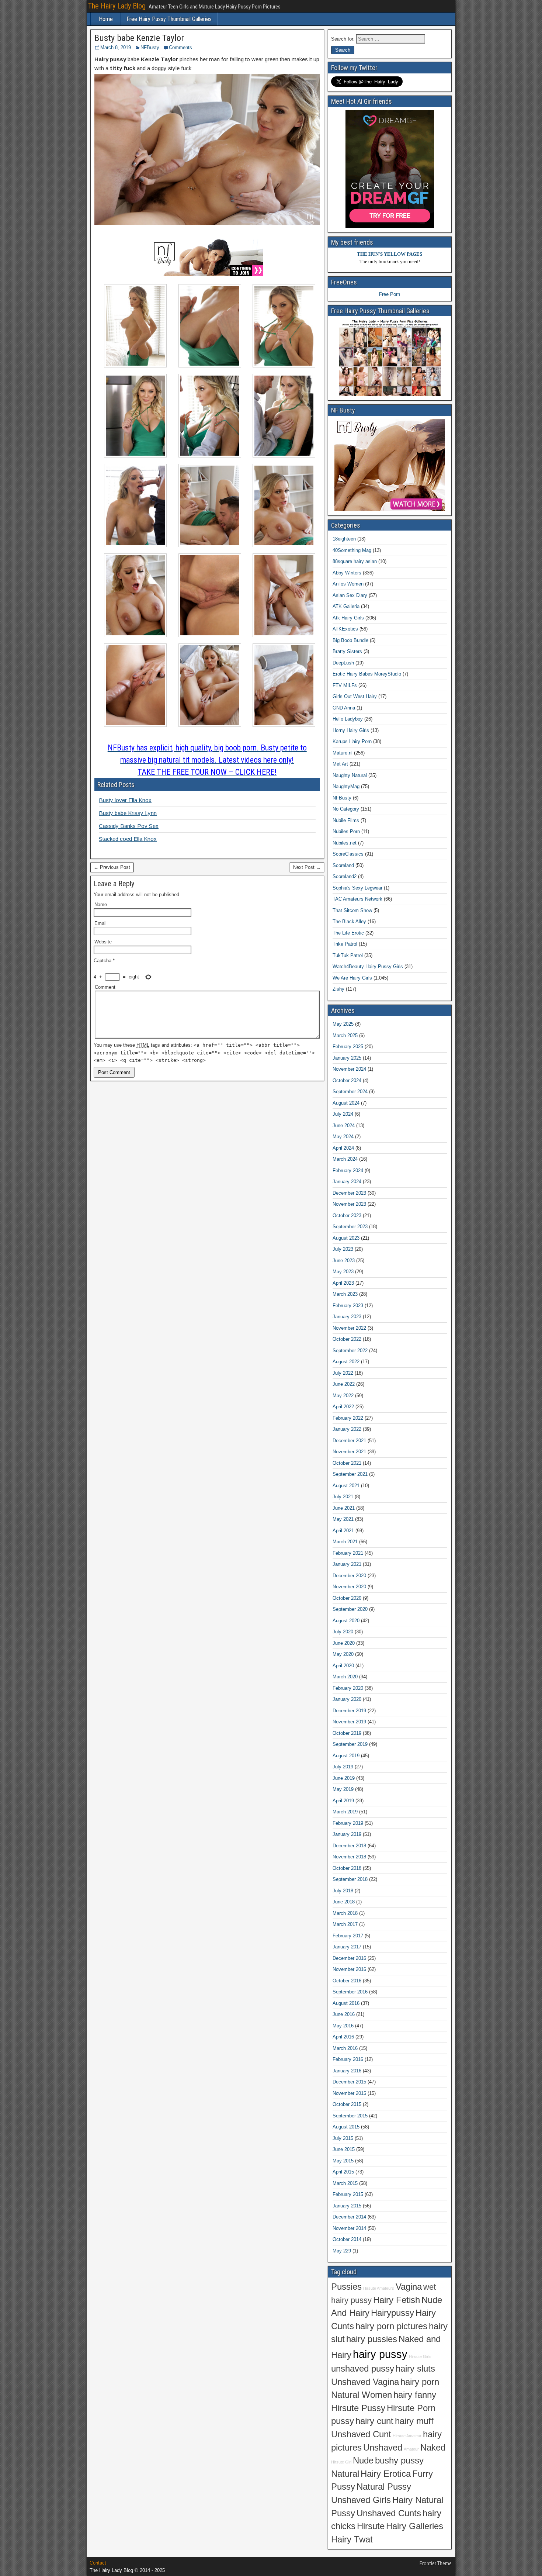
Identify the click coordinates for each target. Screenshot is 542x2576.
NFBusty (150, 47)
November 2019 (349, 1722)
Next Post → (307, 867)
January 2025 (347, 1058)
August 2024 (346, 1103)
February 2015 (348, 2194)
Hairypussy (392, 2313)
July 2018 (343, 1891)
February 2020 (348, 1688)
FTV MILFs (345, 685)
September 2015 (350, 2116)
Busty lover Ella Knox (125, 800)
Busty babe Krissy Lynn (128, 813)
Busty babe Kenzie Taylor (139, 38)
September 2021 (350, 1474)
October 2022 (347, 1339)
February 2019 (348, 1823)
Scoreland (343, 865)
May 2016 (343, 2026)
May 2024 (343, 1137)
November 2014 (349, 2228)
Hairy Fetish (397, 2300)
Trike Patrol (345, 944)
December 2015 (349, 2082)
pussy (343, 2421)
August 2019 (346, 1756)
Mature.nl (343, 753)
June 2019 (344, 1778)
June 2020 (344, 1643)
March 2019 (345, 1812)
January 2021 (347, 1564)
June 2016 (344, 2014)
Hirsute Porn (411, 2408)
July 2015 (343, 2138)
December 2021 (349, 1441)
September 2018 (350, 1879)
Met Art (340, 764)
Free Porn (390, 294)
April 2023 (343, 1283)
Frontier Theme (436, 2563)
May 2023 (343, 1272)
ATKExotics (345, 629)
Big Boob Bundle (350, 640)
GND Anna (344, 708)
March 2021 (345, 1542)
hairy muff (414, 2421)
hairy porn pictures (391, 2326)
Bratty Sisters (347, 651)
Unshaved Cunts (389, 2513)
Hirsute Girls (420, 2356)
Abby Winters (347, 573)
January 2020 (347, 1699)
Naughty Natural (350, 775)
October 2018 (347, 1868)
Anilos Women (348, 584)
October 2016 (347, 1981)
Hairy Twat (352, 2539)
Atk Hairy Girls (348, 618)
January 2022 (347, 1429)
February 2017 (348, 1936)
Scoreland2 (345, 876)
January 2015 (347, 2206)
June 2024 (344, 1125)
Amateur (411, 2449)
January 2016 (347, 2071)
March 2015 (345, 2183)
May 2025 (343, 1024)
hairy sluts (415, 2369)
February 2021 (348, 1553)
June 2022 (344, 1384)
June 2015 (344, 2149)
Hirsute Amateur (407, 2436)
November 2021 (349, 1452)
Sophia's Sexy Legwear (357, 888)
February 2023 (348, 1306)
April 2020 (343, 1666)
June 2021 (344, 1508)
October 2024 (347, 1080)
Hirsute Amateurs (379, 2288)
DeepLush (343, 663)
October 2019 (347, 1733)
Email (100, 923)
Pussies (346, 2287)
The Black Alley (349, 921)
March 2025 (345, 1035)
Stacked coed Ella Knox (128, 839)
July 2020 (343, 1632)
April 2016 (343, 2037)
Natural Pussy (384, 2487)
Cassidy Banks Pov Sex (129, 826)
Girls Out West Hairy (355, 696)
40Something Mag (352, 550)
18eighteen (344, 539)
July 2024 (343, 1114)
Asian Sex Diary (350, 595)
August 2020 (346, 1621)
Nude (363, 2461)
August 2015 (346, 2127)
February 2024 (348, 1170)
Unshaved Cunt (361, 2434)
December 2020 (349, 1576)
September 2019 (350, 1744)
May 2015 (343, 2161)
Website (103, 942)
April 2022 (343, 1407)
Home (106, 19)
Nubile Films (346, 820)
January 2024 (347, 1182)
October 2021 (347, 1463)
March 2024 (345, 1159)
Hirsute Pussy (358, 2408)
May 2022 (343, 1396)
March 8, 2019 (116, 47)
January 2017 (347, 1947)
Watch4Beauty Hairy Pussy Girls (368, 966)
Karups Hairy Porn (352, 741)
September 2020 (350, 1609)
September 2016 (350, 1992)
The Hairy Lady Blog (117, 6)
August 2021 (346, 1486)
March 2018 (345, 1913)
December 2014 (349, 2217)
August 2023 (346, 1238)
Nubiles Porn (346, 831)
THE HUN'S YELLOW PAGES (390, 254)
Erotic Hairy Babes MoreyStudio (367, 674)
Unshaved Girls (361, 2500)
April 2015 (343, 2172)
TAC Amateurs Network (357, 899)
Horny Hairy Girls (351, 730)
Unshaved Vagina (365, 2382)
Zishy (338, 989)
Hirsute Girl (341, 2462)
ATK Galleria (346, 606)
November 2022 (349, 1328)
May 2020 (343, 1654)
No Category (346, 809)
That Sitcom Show (352, 910)
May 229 (342, 2251)
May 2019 (343, 1789)
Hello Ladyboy (348, 719)
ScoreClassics (348, 854)
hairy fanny (415, 2395)
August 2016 (346, 2003)
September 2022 (350, 1351)
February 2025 (348, 1047)
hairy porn (420, 2382)
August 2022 (346, 1362)
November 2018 (349, 1857)
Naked (433, 2448)
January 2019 (347, 1834)
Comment (105, 987)
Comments (180, 47)
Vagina (409, 2287)
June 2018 (344, 1902)
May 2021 (343, 1519)
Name (101, 904)
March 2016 (345, 2048)
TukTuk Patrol (348, 955)
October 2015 (347, 2104)
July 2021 (343, 1497)
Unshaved (383, 2448)
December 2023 (349, 1193)
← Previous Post (112, 867)
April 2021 (343, 1531)
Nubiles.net (345, 843)
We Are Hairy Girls (352, 978)
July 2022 (343, 1373)
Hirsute (371, 2526)
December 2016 (349, 1958)
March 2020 (345, 1677)
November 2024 (349, 1069)
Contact (98, 2563)
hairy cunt (374, 2421)
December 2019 (349, 1711)
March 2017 (345, 1924)
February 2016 (348, 2059)
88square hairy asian (355, 561)
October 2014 (347, 2239)
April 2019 (343, 1801)
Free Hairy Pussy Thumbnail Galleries (169, 19)
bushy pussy (399, 2461)
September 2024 (350, 1092)
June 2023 (344, 1261)
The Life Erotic (348, 933)
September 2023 (350, 1227)
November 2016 (349, 1969)
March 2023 (345, 1294)
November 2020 (349, 1587)
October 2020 (347, 1598)
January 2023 (347, 1317)
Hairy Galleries (415, 2526)
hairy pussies (372, 2339)
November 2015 (349, 2093)
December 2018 (349, 1846)
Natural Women (362, 2395)
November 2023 (349, 1204)
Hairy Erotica (386, 2474)
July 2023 (343, 1249)
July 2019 (343, 1767)
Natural (345, 2474)
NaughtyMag (346, 786)
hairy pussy (380, 2354)
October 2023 (347, 1216)
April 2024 (343, 1148)
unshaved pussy (363, 2369)
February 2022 (348, 1418)
